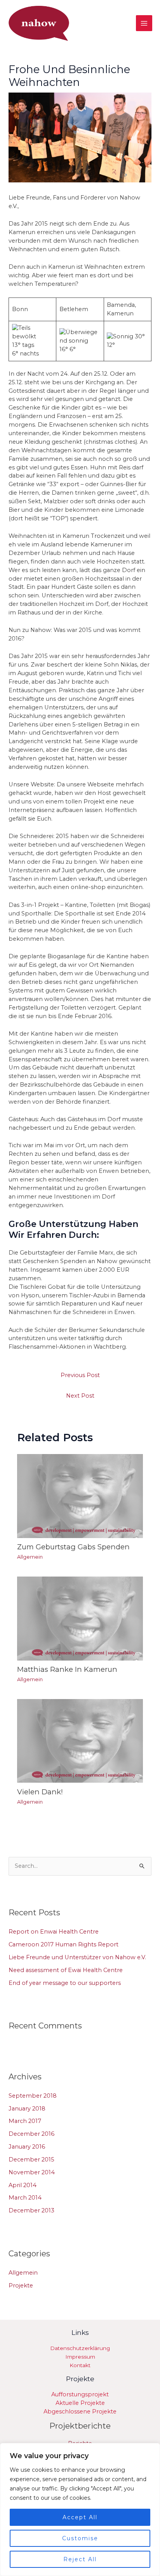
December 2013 (31, 2210)
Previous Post (80, 1375)
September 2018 (33, 2096)
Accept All (80, 2517)
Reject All (80, 2559)
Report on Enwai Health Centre (54, 1932)
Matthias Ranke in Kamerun (67, 1669)
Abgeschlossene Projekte (80, 2411)
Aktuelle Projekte (80, 2403)
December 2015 (31, 2159)
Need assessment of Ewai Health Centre (66, 1970)
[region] (80, 2509)
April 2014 (23, 2185)
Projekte (21, 2285)
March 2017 (25, 2121)
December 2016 (31, 2134)
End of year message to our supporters (65, 1983)
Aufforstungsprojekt (80, 2394)
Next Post (80, 1396)
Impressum (80, 2357)
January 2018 (27, 2109)
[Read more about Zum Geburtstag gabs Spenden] (80, 1496)
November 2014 (32, 2172)
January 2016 (27, 2147)
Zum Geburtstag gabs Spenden (73, 1547)
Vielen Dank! (40, 1792)
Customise (80, 2538)
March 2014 (25, 2198)
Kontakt (80, 2365)
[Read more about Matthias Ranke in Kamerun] (80, 1618)
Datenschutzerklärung (80, 2348)
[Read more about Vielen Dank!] (80, 1740)
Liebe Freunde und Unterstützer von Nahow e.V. (77, 1957)
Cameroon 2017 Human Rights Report (63, 1944)
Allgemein (30, 1557)
